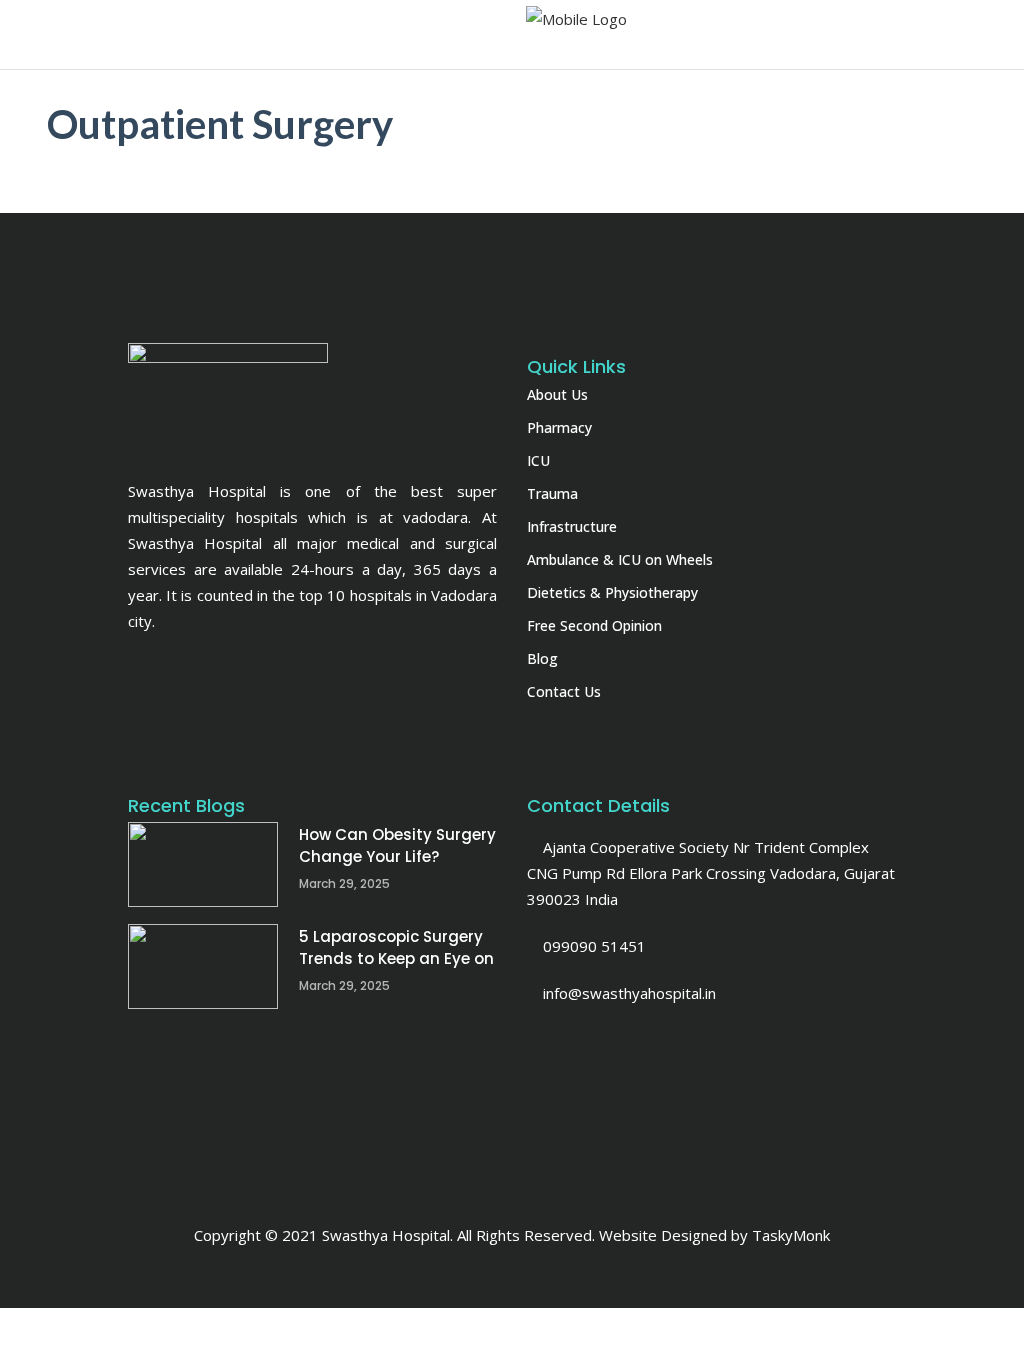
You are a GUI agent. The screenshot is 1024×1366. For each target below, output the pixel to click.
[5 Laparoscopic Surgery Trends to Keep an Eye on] (203, 966)
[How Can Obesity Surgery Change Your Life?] (203, 864)
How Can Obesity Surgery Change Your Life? (397, 845)
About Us (557, 394)
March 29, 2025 (344, 883)
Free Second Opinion (594, 625)
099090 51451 (592, 946)
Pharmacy (559, 427)
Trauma (552, 493)
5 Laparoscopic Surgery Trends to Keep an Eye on (396, 947)
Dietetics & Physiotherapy (612, 592)
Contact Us (564, 691)
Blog (542, 658)
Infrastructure (572, 526)
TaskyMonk (791, 1235)
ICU (538, 460)
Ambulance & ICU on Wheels (620, 559)
